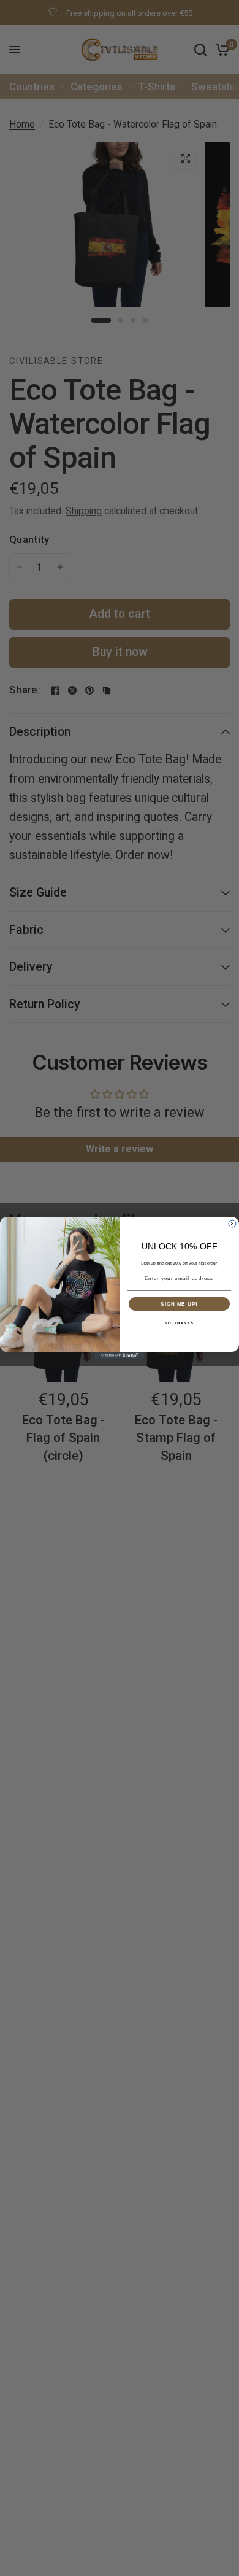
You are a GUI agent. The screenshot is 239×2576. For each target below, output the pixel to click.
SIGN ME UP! (179, 1304)
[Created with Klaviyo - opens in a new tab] (120, 1355)
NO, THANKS (180, 1323)
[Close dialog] (232, 1224)
